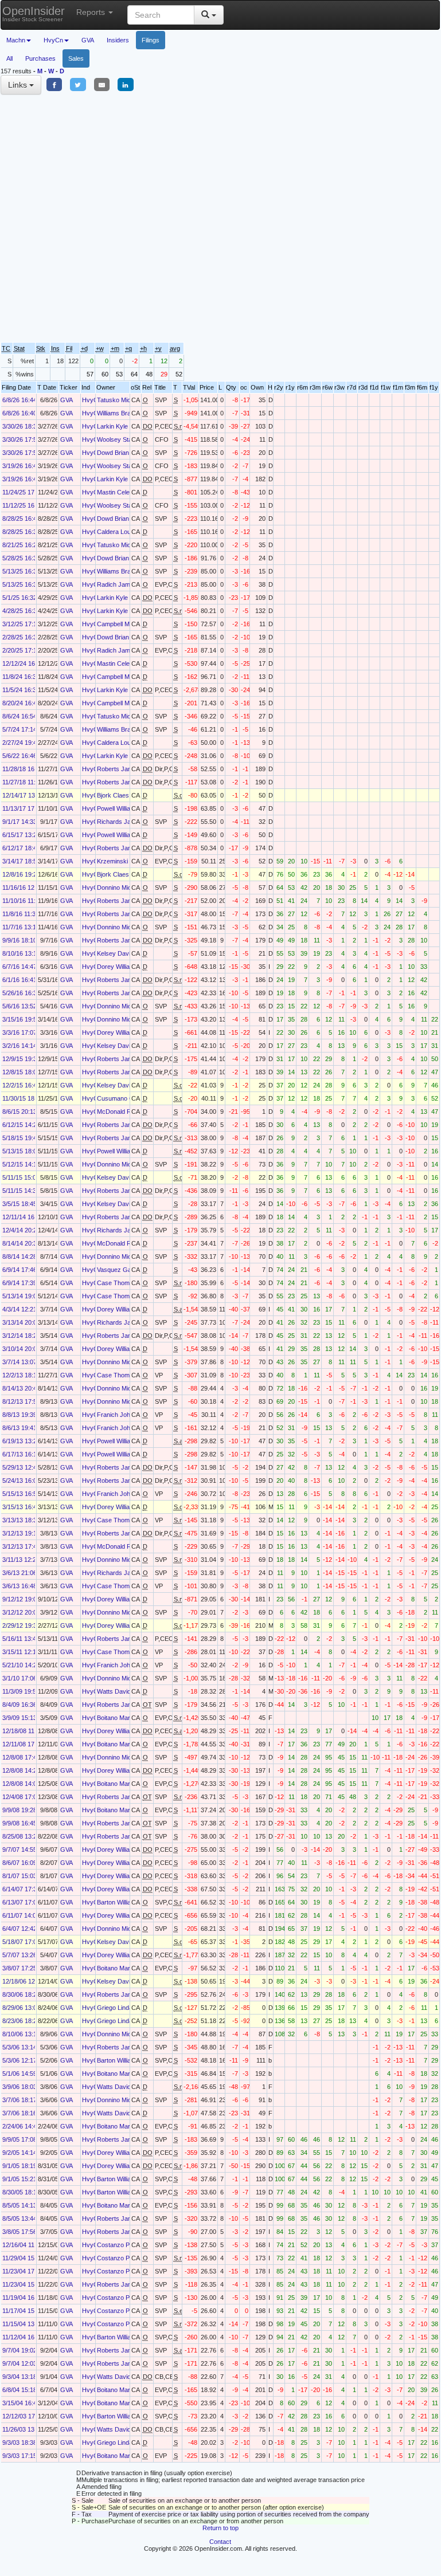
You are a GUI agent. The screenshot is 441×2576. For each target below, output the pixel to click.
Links (19, 85)
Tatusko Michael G (123, 400)
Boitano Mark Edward (127, 1718)
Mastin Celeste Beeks (127, 492)
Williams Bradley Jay (126, 413)
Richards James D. (124, 822)
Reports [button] (92, 12)
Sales (76, 58)
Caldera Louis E (119, 532)
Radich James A (120, 584)
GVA (88, 40)
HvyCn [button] (53, 40)
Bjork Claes (113, 795)
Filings (151, 40)
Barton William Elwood (127, 1902)
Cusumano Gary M (124, 1098)
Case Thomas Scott (125, 1283)
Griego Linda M (118, 2008)
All (9, 58)
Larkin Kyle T (115, 426)
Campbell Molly (118, 624)
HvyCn (92, 400)
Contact (220, 2542)
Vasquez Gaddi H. (122, 1270)
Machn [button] (16, 40)
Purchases (40, 58)
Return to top (220, 2528)
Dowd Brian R (116, 453)
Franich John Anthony (127, 1415)
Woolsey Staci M (120, 439)
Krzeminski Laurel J (124, 861)
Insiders (118, 40)
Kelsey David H (118, 953)
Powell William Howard (128, 808)
